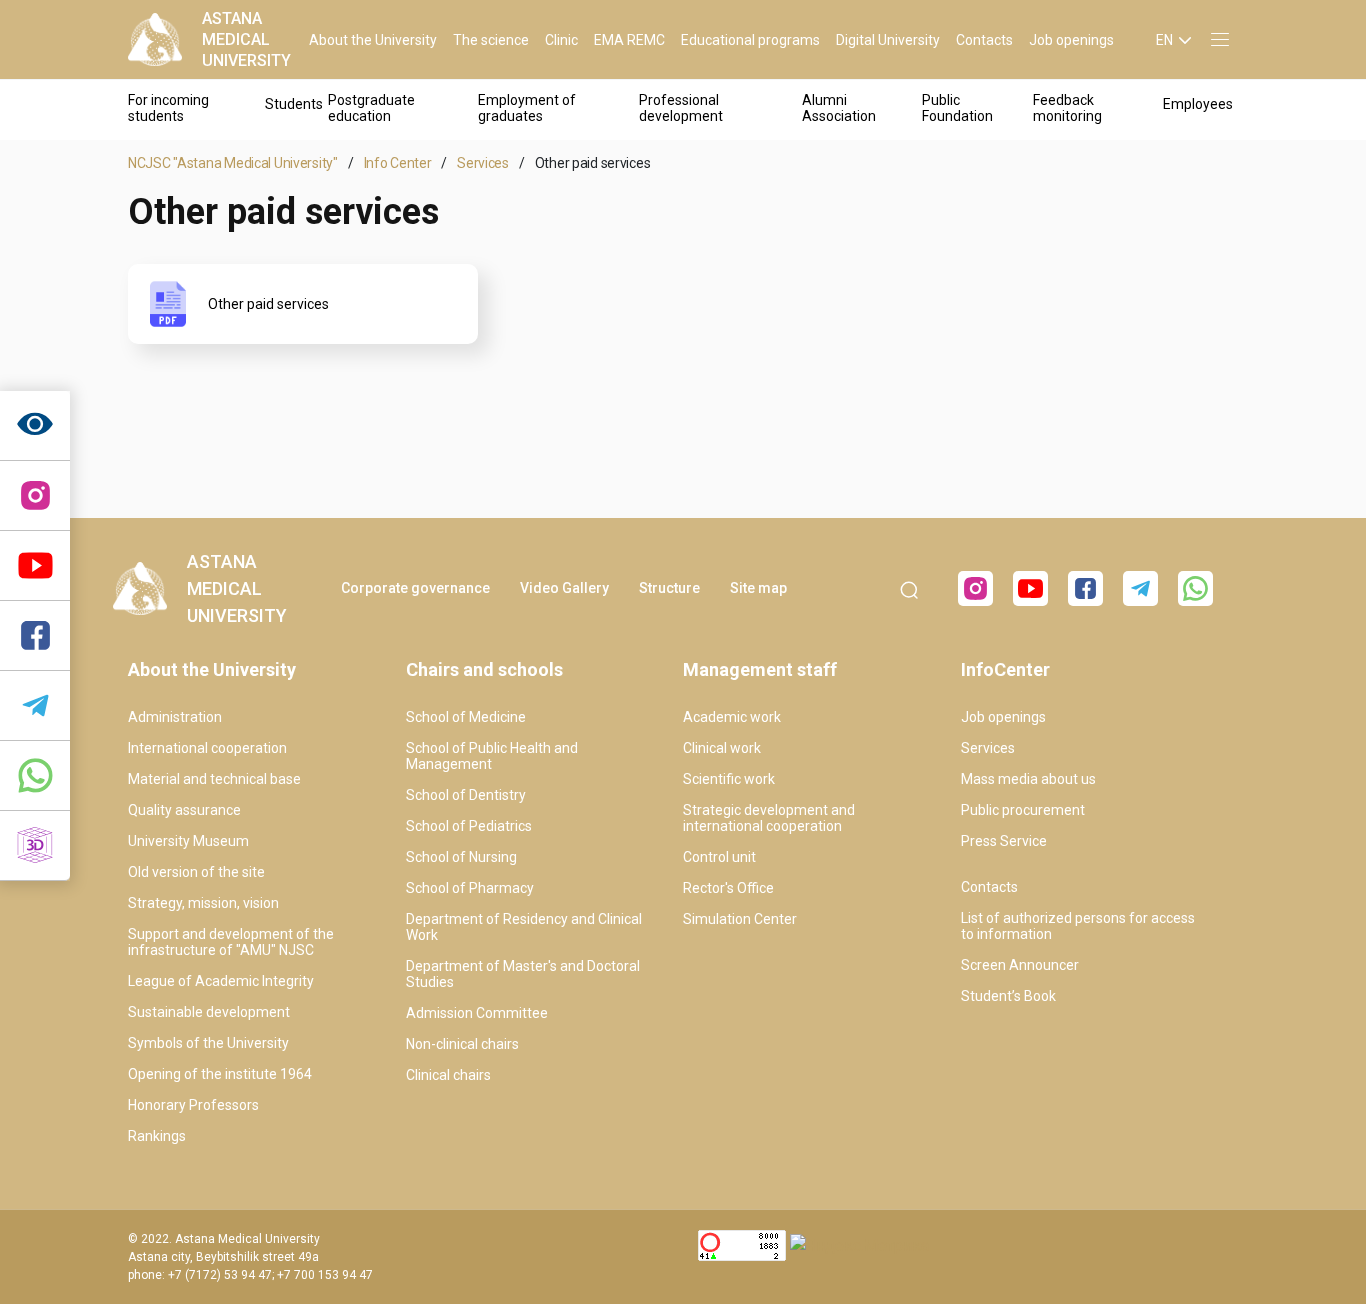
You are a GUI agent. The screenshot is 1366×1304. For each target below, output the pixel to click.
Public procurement (1023, 810)
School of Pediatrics (469, 826)
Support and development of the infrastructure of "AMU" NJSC (231, 942)
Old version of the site (196, 872)
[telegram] (35, 706)
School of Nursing (461, 857)
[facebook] (1085, 588)
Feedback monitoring (1067, 108)
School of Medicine (466, 717)
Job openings (1071, 40)
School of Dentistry (466, 795)
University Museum (188, 841)
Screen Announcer (1020, 965)
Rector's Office (728, 888)
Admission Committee (477, 1013)
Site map (758, 588)
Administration (175, 717)
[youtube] (1030, 588)
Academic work (732, 717)
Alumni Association (839, 108)
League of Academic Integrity (221, 981)
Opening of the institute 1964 (220, 1074)
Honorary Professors (193, 1105)
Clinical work (722, 748)
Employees (1198, 104)
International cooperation (207, 748)
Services (483, 163)
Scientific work (729, 779)
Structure (669, 588)
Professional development (681, 108)
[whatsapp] (35, 776)
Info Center (398, 163)
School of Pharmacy (470, 888)
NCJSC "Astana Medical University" (233, 163)
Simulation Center (740, 919)
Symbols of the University (208, 1043)
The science (491, 40)
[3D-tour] (35, 846)
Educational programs (750, 40)
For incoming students (168, 108)
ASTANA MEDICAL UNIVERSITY (246, 39)
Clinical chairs (448, 1075)
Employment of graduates (527, 108)
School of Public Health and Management (492, 756)
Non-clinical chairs (462, 1044)
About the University (373, 40)
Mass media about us (1028, 779)
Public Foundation (957, 108)
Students (294, 104)
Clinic (561, 40)
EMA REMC (629, 40)
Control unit (719, 857)
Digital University (888, 40)
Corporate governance (415, 588)
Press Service (1004, 841)
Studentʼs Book (1008, 996)
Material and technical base (214, 779)
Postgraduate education (371, 108)
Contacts (984, 40)
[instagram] (35, 496)
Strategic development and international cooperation (769, 818)
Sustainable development (209, 1012)
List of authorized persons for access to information (1078, 926)
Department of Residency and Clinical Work (524, 927)
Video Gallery (564, 588)
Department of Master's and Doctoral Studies (523, 974)
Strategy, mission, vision (203, 903)
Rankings (157, 1136)
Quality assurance (184, 810)
